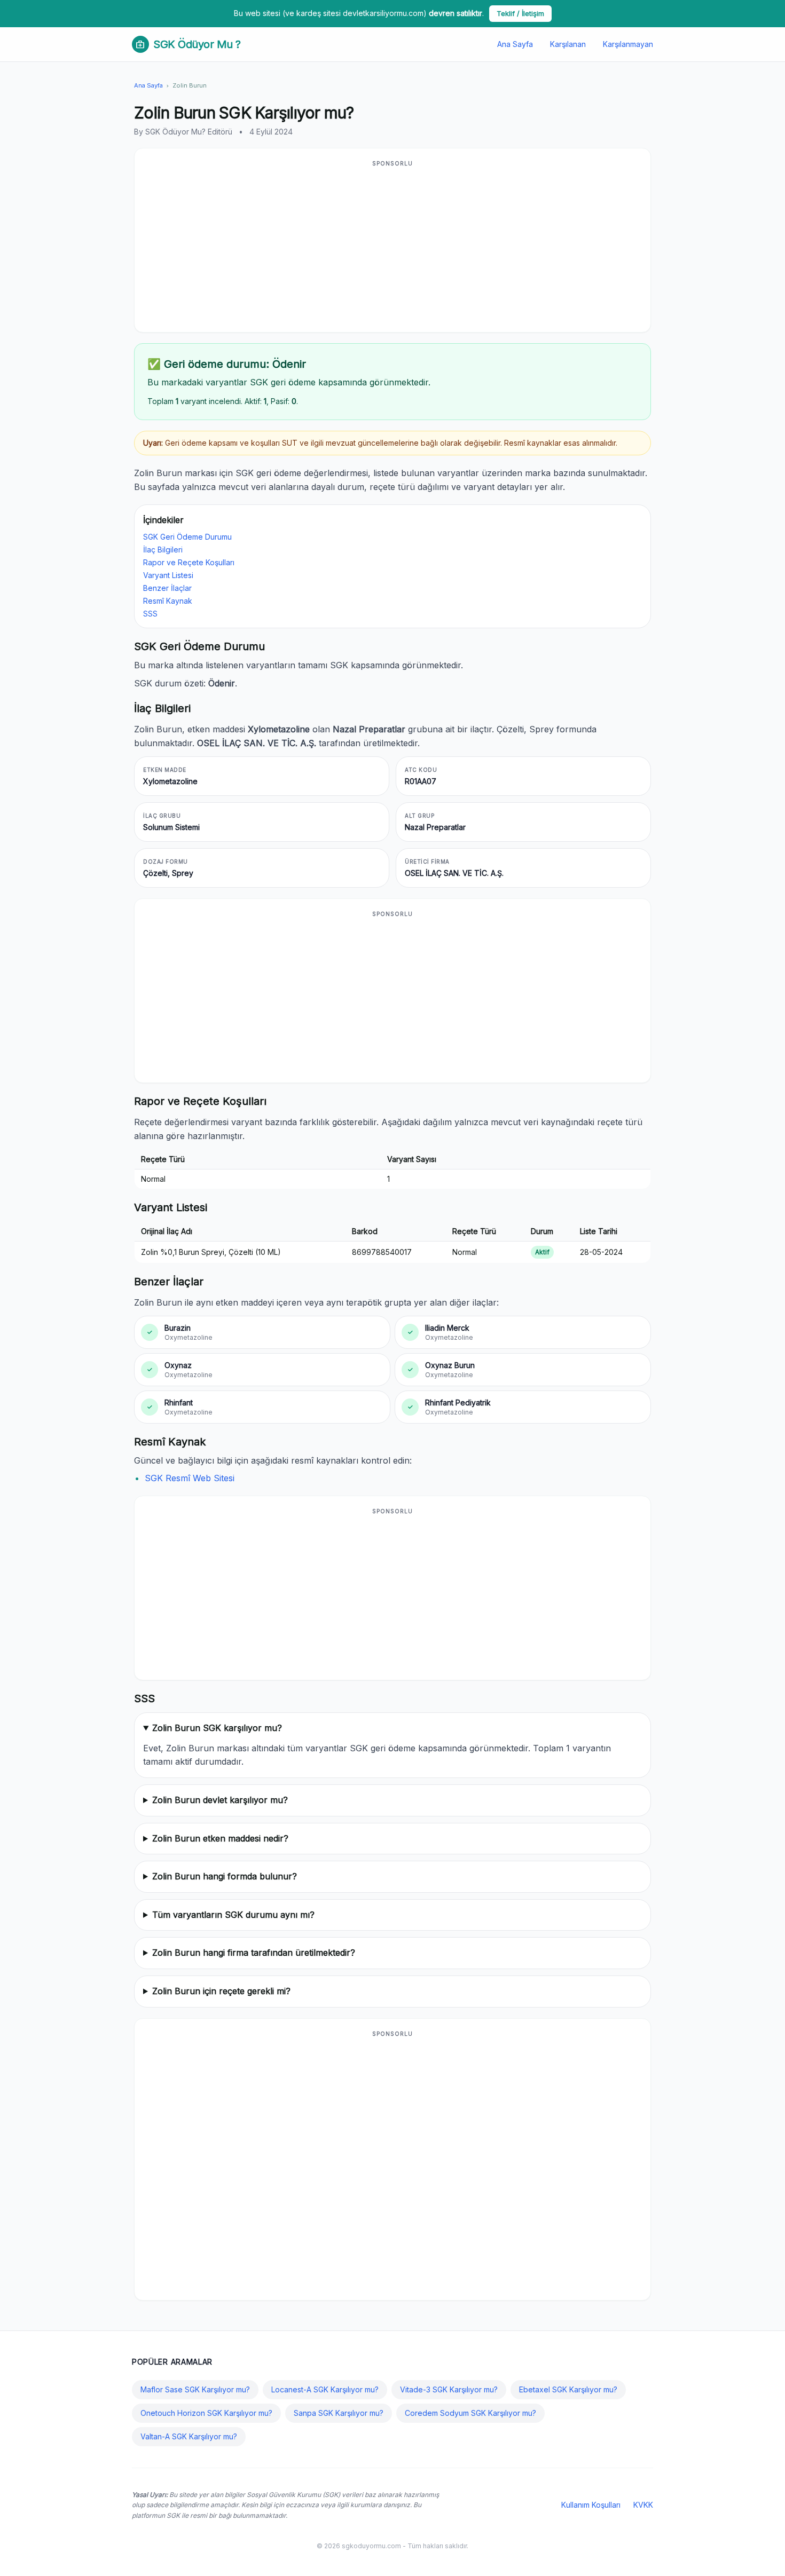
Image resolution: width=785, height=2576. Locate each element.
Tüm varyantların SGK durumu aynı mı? (233, 1915)
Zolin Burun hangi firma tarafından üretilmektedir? (254, 1953)
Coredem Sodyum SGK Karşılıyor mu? (470, 2413)
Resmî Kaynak (168, 601)
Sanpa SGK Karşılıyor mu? (339, 2413)
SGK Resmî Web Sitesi (190, 1478)
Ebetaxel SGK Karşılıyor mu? (568, 2389)
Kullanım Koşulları (591, 2505)
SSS (150, 614)
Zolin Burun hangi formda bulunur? (225, 1876)
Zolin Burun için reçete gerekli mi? (221, 1991)
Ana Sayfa (515, 44)
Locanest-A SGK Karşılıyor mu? (325, 2389)
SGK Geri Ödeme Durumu (187, 537)
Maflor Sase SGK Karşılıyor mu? (195, 2389)
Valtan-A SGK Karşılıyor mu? (189, 2436)
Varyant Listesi (168, 575)
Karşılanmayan (628, 44)
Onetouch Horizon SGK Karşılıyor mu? (206, 2413)
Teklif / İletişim (520, 13)
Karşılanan (568, 44)
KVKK (643, 2505)
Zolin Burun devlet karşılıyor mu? (220, 1800)
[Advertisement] (392, 247)
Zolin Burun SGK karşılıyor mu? (217, 1728)
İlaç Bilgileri (163, 550)
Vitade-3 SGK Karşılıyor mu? (449, 2389)
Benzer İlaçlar (167, 588)
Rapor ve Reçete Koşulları (189, 562)
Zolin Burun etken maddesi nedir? (220, 1838)
